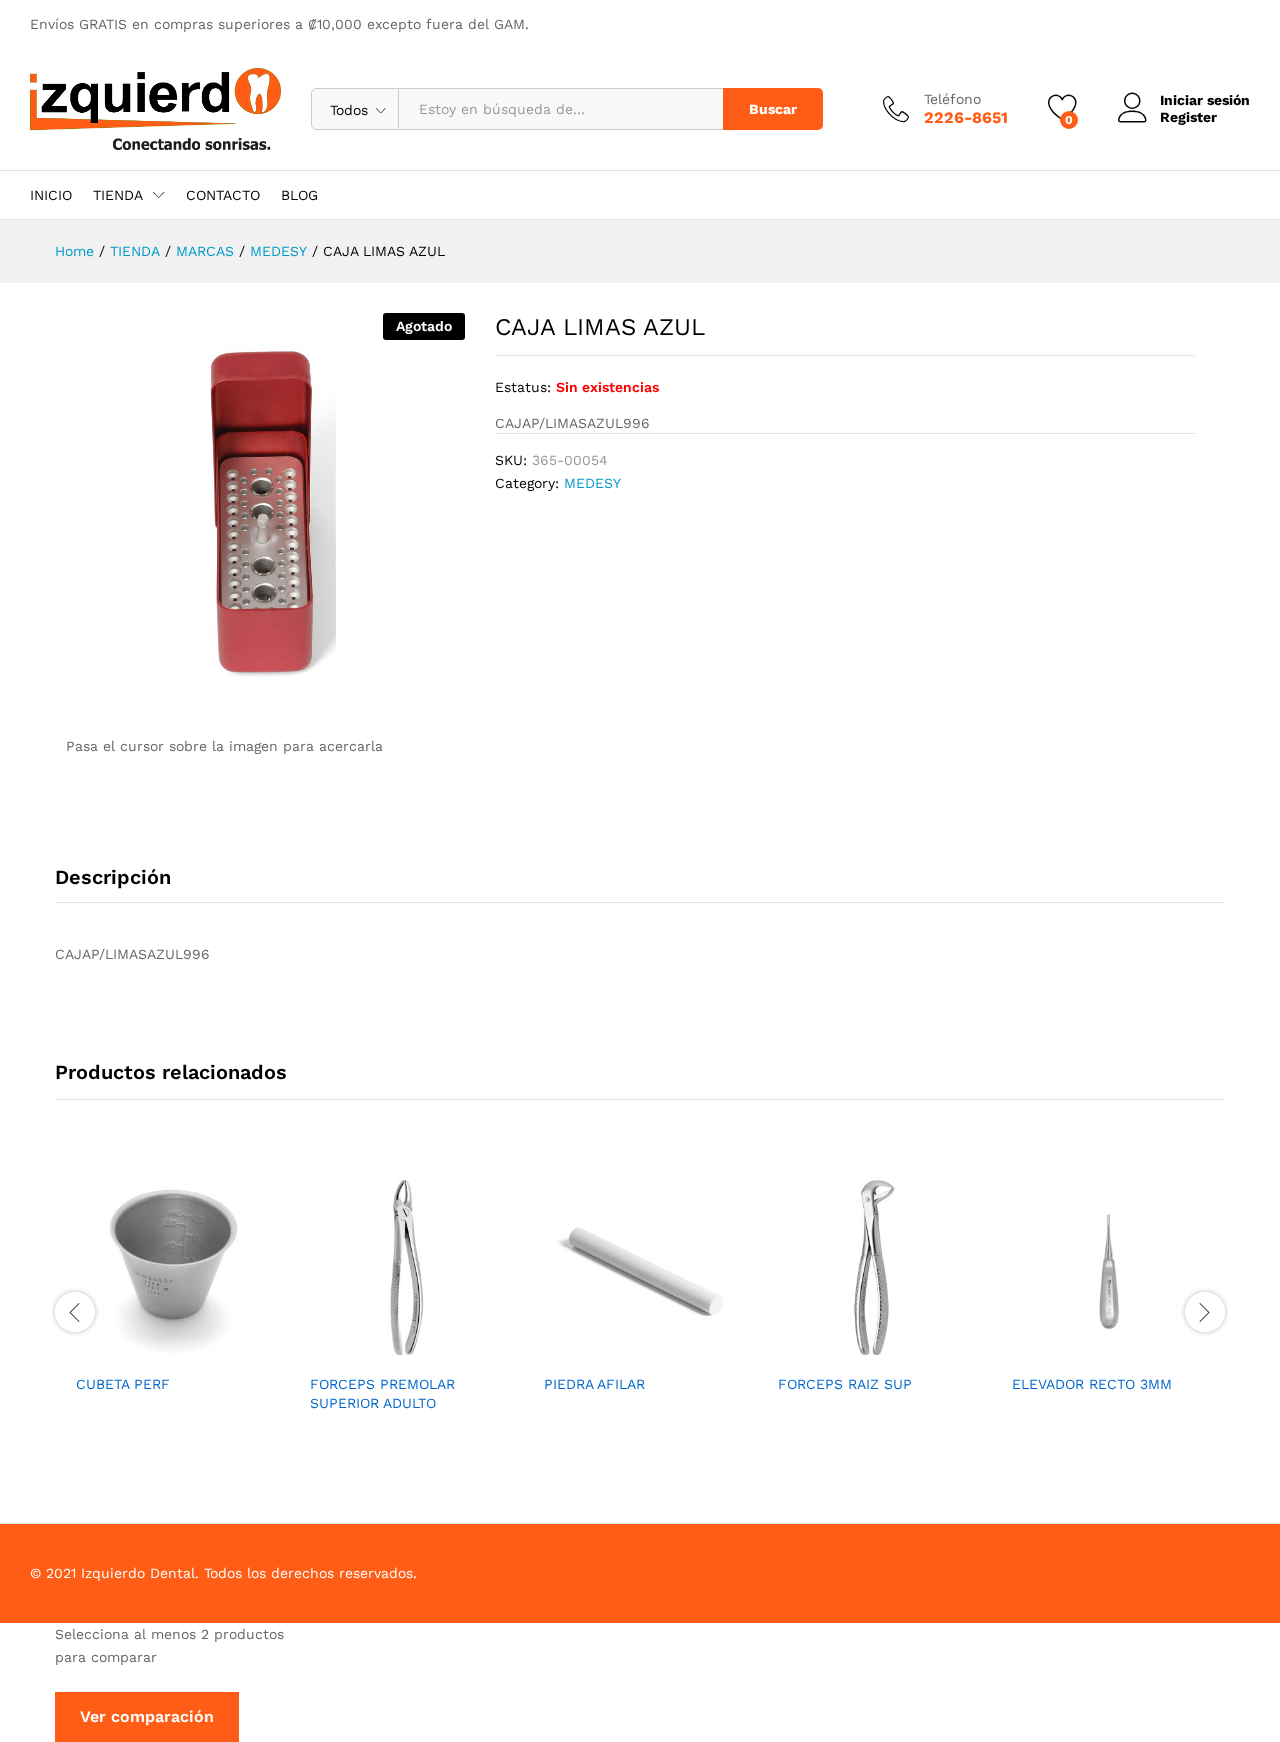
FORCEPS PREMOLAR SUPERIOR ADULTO (382, 1393)
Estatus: (523, 387)
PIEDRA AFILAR (594, 1384)
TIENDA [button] (118, 195)
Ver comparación (147, 1716)
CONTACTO (223, 195)
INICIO (51, 195)
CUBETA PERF (123, 1384)
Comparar (218, 1351)
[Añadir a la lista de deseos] (172, 1351)
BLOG (299, 195)
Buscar (773, 109)
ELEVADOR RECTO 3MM (1092, 1384)
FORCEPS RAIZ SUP (845, 1384)
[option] (172, 1299)
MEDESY (592, 483)
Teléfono (952, 99)
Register (1188, 117)
